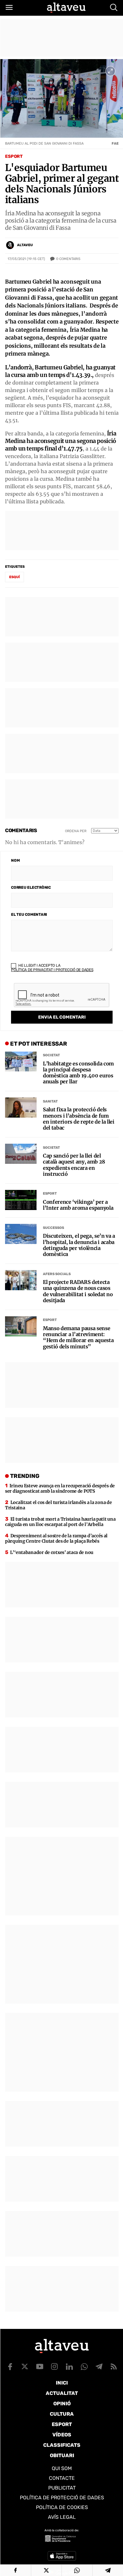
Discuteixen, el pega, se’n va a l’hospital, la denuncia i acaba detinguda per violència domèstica (79, 1245)
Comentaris (68, 259)
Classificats (62, 2445)
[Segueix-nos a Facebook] (10, 2367)
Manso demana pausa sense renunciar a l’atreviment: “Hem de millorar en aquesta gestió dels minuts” (78, 1338)
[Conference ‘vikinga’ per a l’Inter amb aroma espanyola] (21, 1200)
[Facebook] (15, 2570)
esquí (15, 577)
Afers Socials (57, 1274)
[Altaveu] (66, 8)
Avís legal (62, 2517)
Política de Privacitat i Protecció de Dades (52, 970)
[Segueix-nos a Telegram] (99, 2367)
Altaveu (25, 245)
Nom (15, 860)
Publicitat (62, 2488)
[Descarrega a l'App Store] (62, 2556)
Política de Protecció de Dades (62, 2498)
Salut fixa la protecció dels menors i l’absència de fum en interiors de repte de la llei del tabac (79, 1119)
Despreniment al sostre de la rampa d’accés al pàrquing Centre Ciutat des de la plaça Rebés (56, 1538)
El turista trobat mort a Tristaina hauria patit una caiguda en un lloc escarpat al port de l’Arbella (60, 1522)
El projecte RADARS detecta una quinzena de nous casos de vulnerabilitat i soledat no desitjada (78, 1291)
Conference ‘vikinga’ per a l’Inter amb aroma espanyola (78, 1205)
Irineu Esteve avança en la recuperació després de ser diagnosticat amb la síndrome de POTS (60, 1488)
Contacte (62, 2478)
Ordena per (76, 831)
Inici (62, 2383)
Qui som (62, 2468)
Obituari (62, 2455)
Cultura (62, 2414)
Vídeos (62, 2435)
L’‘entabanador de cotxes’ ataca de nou (52, 1552)
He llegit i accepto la (52, 968)
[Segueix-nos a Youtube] (40, 2367)
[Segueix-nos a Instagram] (55, 2367)
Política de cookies (62, 2507)
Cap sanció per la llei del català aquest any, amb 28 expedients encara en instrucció (74, 1165)
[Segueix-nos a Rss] (114, 2367)
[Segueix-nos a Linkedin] (69, 2367)
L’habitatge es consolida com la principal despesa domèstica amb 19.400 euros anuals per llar (78, 1073)
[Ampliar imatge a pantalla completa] (110, 71)
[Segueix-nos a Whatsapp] (84, 2367)
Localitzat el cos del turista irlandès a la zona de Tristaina (58, 1505)
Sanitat (50, 1101)
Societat (51, 1055)
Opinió (62, 2404)
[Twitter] (47, 2570)
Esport (14, 156)
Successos (53, 1228)
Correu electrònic (31, 887)
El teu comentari (29, 915)
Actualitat (62, 2393)
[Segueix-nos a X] (25, 2367)
